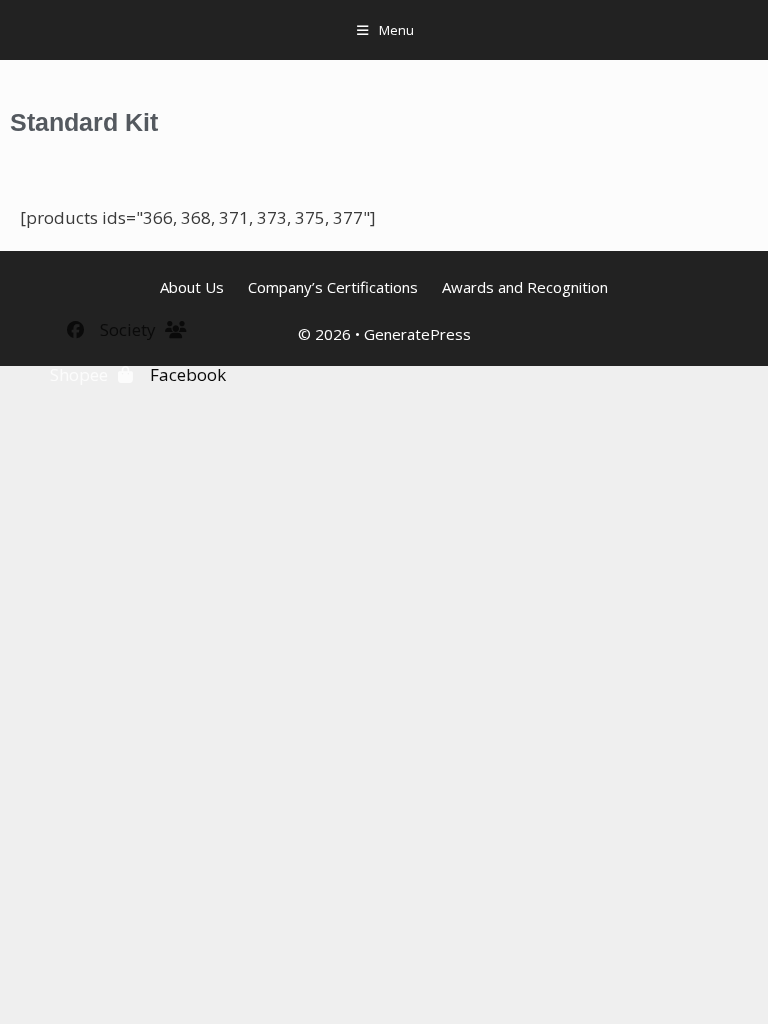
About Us (192, 287)
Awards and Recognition (525, 287)
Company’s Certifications (333, 287)
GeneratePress (417, 334)
